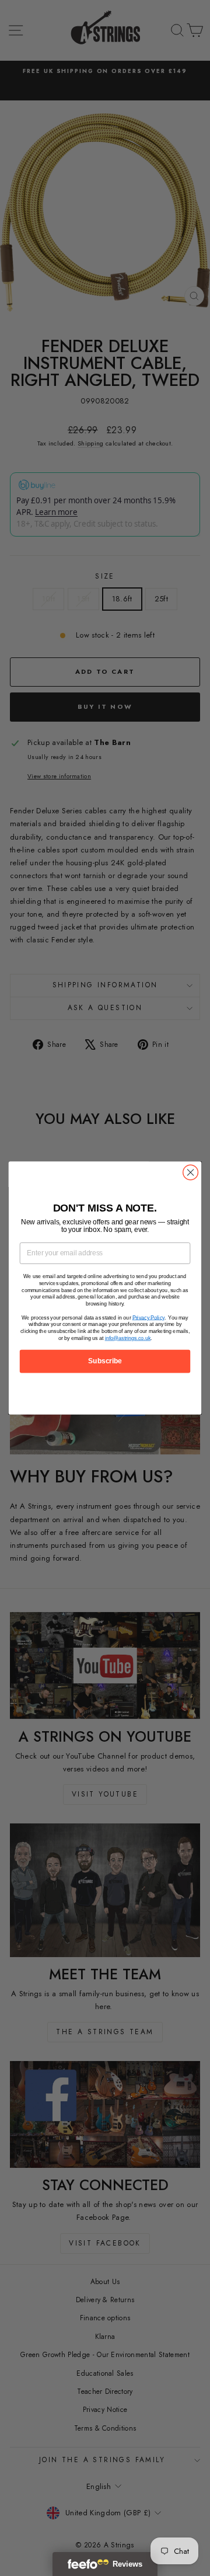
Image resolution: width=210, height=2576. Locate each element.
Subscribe (105, 1361)
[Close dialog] (191, 1172)
